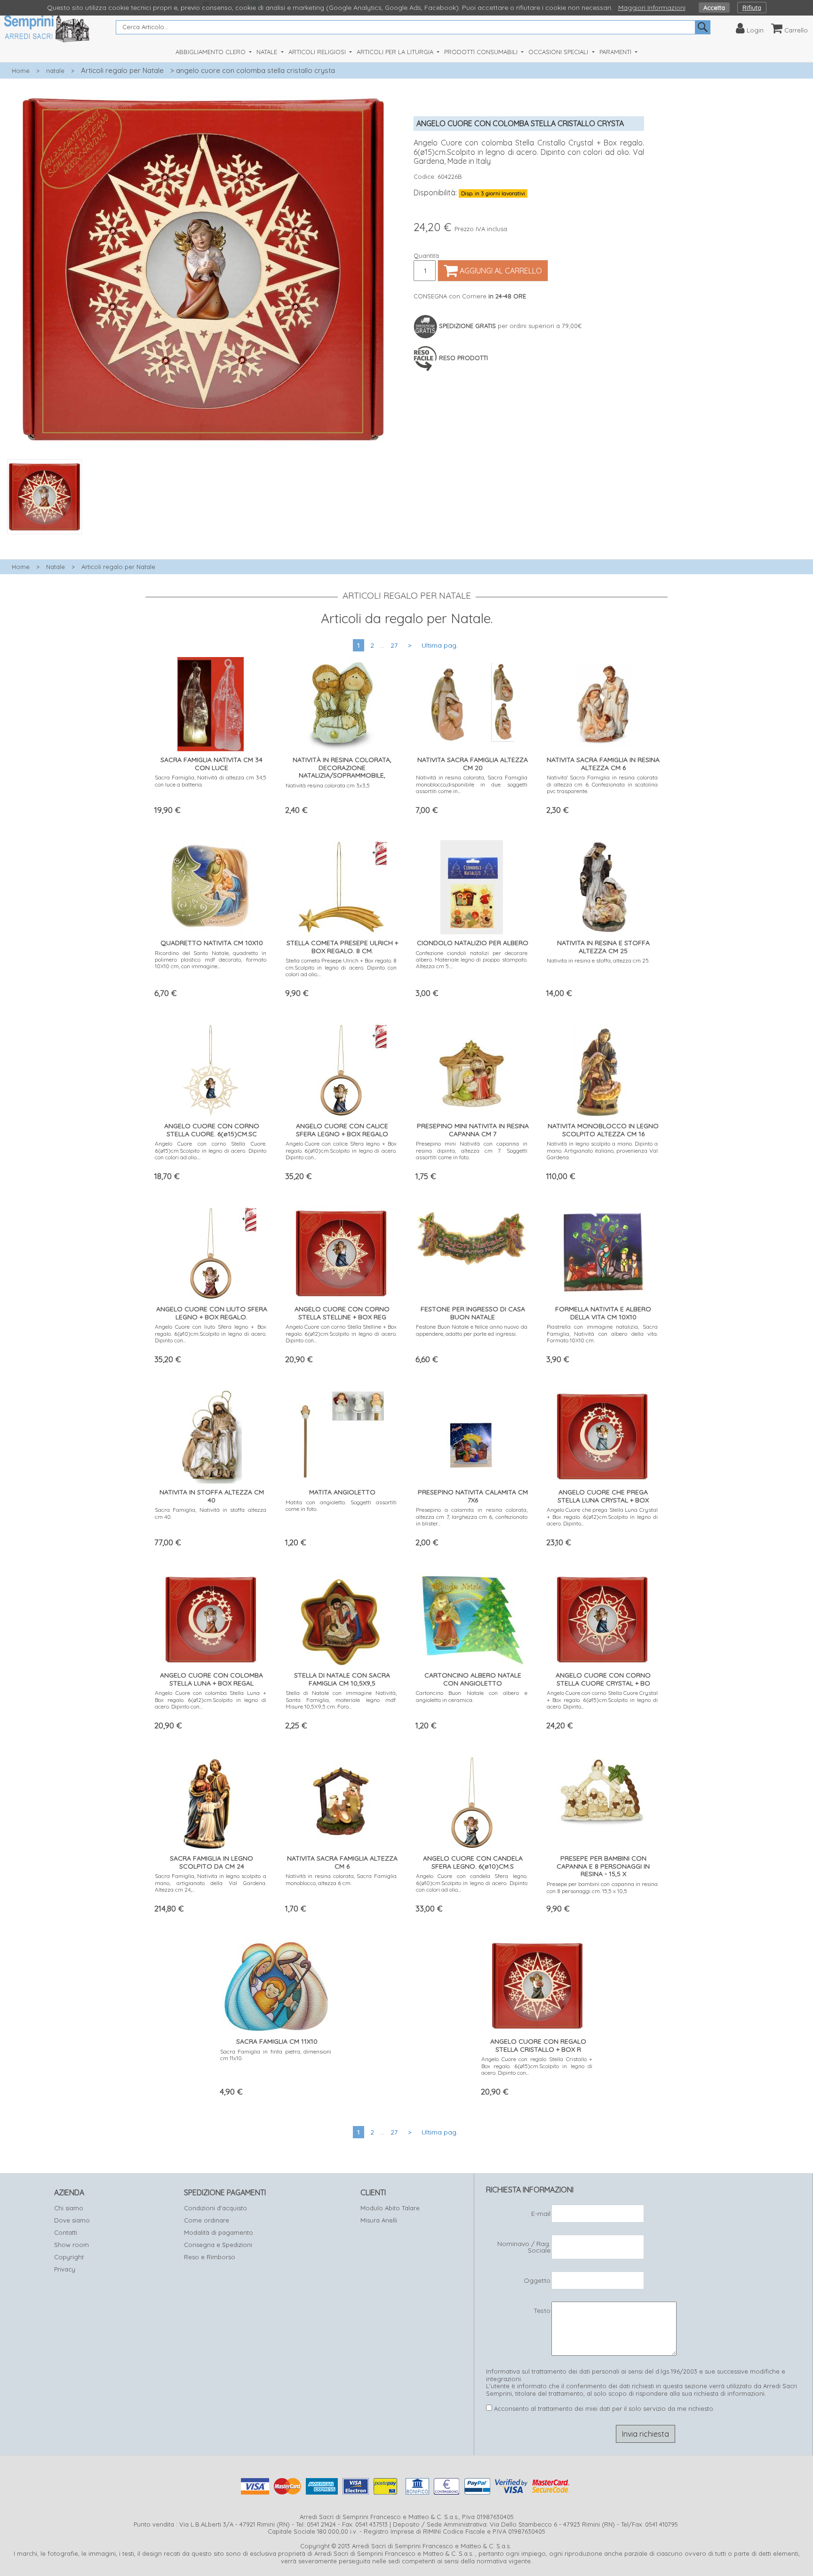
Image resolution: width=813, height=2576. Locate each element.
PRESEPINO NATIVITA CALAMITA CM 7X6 (473, 1496)
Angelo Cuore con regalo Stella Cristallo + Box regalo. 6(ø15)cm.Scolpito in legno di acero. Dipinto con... (537, 2066)
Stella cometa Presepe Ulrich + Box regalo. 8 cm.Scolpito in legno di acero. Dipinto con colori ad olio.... (341, 967)
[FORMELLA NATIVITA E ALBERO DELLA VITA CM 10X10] (602, 1251)
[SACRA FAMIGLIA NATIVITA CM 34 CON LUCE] (211, 702)
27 (394, 645)
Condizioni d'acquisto (215, 2208)
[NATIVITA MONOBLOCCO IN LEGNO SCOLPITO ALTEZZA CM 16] (602, 1068)
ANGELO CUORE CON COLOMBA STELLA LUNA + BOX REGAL (211, 1679)
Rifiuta (752, 8)
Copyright (69, 2257)
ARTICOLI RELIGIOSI (318, 52)
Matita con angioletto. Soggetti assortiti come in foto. (341, 1505)
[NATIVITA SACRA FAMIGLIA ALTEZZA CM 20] (472, 702)
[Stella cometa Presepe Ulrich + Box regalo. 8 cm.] (341, 885)
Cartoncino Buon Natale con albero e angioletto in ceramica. (472, 1696)
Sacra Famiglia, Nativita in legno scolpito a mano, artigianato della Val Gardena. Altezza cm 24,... (211, 1883)
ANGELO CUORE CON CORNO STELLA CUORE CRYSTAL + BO (603, 1679)
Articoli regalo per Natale (122, 70)
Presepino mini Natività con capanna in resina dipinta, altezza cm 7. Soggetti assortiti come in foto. (472, 1150)
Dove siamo (72, 2220)
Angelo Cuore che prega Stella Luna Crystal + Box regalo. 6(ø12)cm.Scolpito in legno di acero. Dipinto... (602, 1517)
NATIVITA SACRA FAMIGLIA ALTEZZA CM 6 (342, 1862)
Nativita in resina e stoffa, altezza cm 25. (598, 960)
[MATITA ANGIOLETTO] (341, 1434)
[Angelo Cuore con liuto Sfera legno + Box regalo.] (211, 1251)
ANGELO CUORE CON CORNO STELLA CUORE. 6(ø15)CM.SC (212, 1130)
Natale (56, 567)
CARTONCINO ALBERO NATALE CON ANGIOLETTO (473, 1679)
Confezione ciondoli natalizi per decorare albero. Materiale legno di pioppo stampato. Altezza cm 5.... (472, 960)
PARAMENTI (616, 52)
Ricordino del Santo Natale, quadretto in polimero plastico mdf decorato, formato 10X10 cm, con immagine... (211, 960)
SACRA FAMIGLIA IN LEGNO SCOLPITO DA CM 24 (211, 1862)
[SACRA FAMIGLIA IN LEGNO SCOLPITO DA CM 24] (211, 1801)
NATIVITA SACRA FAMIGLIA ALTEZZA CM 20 (473, 764)
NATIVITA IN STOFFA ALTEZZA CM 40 (212, 1496)
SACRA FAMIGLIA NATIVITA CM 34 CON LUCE (211, 764)
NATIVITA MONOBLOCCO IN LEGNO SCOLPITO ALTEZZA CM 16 (603, 1130)
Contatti (66, 2232)
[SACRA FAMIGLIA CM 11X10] (276, 1984)
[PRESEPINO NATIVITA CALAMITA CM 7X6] (472, 1434)
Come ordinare (207, 2220)
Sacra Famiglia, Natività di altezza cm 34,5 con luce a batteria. (211, 781)
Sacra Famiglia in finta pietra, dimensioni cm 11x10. (276, 2055)
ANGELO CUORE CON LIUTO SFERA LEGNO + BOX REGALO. (212, 1313)
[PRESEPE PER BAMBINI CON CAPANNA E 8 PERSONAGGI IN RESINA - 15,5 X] (602, 1789)
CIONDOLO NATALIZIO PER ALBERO (473, 943)
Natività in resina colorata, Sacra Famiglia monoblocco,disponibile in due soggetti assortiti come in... (472, 784)
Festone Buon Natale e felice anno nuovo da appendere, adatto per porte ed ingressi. (472, 1330)
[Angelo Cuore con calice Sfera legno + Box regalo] (341, 1068)
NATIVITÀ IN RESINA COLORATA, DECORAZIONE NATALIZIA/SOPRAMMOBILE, (342, 768)
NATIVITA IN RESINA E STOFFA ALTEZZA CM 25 (603, 947)
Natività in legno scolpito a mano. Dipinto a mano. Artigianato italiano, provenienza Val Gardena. (602, 1150)
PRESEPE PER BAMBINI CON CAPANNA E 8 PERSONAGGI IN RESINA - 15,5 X (603, 1866)
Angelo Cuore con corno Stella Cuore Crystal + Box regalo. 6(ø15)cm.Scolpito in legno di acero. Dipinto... (602, 1700)
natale (55, 71)
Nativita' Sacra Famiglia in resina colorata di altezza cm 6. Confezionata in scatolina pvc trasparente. (602, 784)
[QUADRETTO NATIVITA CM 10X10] (211, 885)
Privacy (65, 2269)
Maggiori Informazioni (652, 8)
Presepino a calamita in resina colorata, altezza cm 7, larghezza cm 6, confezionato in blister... (472, 1517)
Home (21, 71)
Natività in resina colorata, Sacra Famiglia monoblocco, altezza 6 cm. (341, 1879)
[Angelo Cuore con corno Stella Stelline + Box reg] (341, 1251)
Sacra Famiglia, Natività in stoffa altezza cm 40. (211, 1513)
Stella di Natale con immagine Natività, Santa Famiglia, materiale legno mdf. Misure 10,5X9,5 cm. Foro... (341, 1700)
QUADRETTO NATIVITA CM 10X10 (212, 943)
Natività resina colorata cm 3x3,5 (328, 785)
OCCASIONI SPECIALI (559, 52)
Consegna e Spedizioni (218, 2245)
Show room (72, 2245)
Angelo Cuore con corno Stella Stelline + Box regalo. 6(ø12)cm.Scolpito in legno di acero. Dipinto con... (341, 1333)
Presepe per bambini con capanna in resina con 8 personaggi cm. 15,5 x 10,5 (602, 1887)
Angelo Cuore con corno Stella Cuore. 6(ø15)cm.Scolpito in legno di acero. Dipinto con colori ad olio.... (211, 1150)
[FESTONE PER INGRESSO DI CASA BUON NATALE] (472, 1235)
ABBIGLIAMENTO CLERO (211, 52)
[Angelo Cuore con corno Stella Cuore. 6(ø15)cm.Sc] (211, 1068)
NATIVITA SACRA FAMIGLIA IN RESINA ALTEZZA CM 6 (603, 764)
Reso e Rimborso (210, 2257)
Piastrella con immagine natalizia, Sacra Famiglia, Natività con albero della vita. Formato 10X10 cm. (602, 1333)
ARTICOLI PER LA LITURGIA (396, 52)
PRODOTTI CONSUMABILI (482, 52)
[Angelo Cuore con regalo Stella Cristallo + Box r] (537, 1984)
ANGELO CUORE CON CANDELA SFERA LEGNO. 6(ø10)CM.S (473, 1862)
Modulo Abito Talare (390, 2208)
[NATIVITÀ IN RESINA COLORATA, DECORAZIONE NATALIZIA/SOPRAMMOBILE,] (341, 702)
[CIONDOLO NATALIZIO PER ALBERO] (472, 885)
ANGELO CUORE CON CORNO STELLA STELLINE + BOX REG (342, 1313)
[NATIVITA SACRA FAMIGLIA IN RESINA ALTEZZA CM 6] (602, 702)
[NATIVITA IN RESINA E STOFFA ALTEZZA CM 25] (602, 885)
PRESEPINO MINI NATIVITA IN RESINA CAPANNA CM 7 (473, 1130)
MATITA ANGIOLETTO (342, 1492)
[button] (203, 539)
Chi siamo (69, 2208)
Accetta (714, 8)
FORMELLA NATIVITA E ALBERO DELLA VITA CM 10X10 (603, 1313)
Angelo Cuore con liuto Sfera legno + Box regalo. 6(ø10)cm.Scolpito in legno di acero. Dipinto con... (211, 1333)
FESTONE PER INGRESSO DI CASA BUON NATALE (473, 1313)
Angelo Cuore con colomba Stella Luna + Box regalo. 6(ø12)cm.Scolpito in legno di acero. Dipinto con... (211, 1700)
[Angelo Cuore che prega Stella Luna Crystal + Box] (602, 1434)
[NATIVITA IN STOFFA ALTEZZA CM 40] (211, 1434)
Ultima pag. (440, 645)
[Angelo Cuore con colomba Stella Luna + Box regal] (211, 1617)
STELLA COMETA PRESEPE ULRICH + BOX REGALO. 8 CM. (342, 947)
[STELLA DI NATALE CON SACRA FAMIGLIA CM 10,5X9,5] (341, 1617)
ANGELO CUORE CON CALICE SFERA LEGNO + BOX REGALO (342, 1130)
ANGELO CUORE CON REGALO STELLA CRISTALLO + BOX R (538, 2045)
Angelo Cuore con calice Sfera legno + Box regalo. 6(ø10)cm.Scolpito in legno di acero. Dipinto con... (341, 1150)
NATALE (268, 52)
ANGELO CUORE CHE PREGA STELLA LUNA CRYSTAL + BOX (603, 1496)
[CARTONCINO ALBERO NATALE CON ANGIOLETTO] (472, 1617)
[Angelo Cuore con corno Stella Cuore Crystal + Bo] (602, 1617)
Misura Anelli (379, 2220)
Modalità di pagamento (219, 2232)
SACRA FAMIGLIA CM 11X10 (277, 2041)
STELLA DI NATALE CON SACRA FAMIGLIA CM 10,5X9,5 (342, 1679)
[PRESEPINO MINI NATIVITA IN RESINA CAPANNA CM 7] (472, 1068)
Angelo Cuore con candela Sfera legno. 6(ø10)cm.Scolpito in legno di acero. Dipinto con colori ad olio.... (472, 1883)
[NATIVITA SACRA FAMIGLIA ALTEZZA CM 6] (341, 1801)
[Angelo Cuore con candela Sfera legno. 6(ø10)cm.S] (472, 1801)
